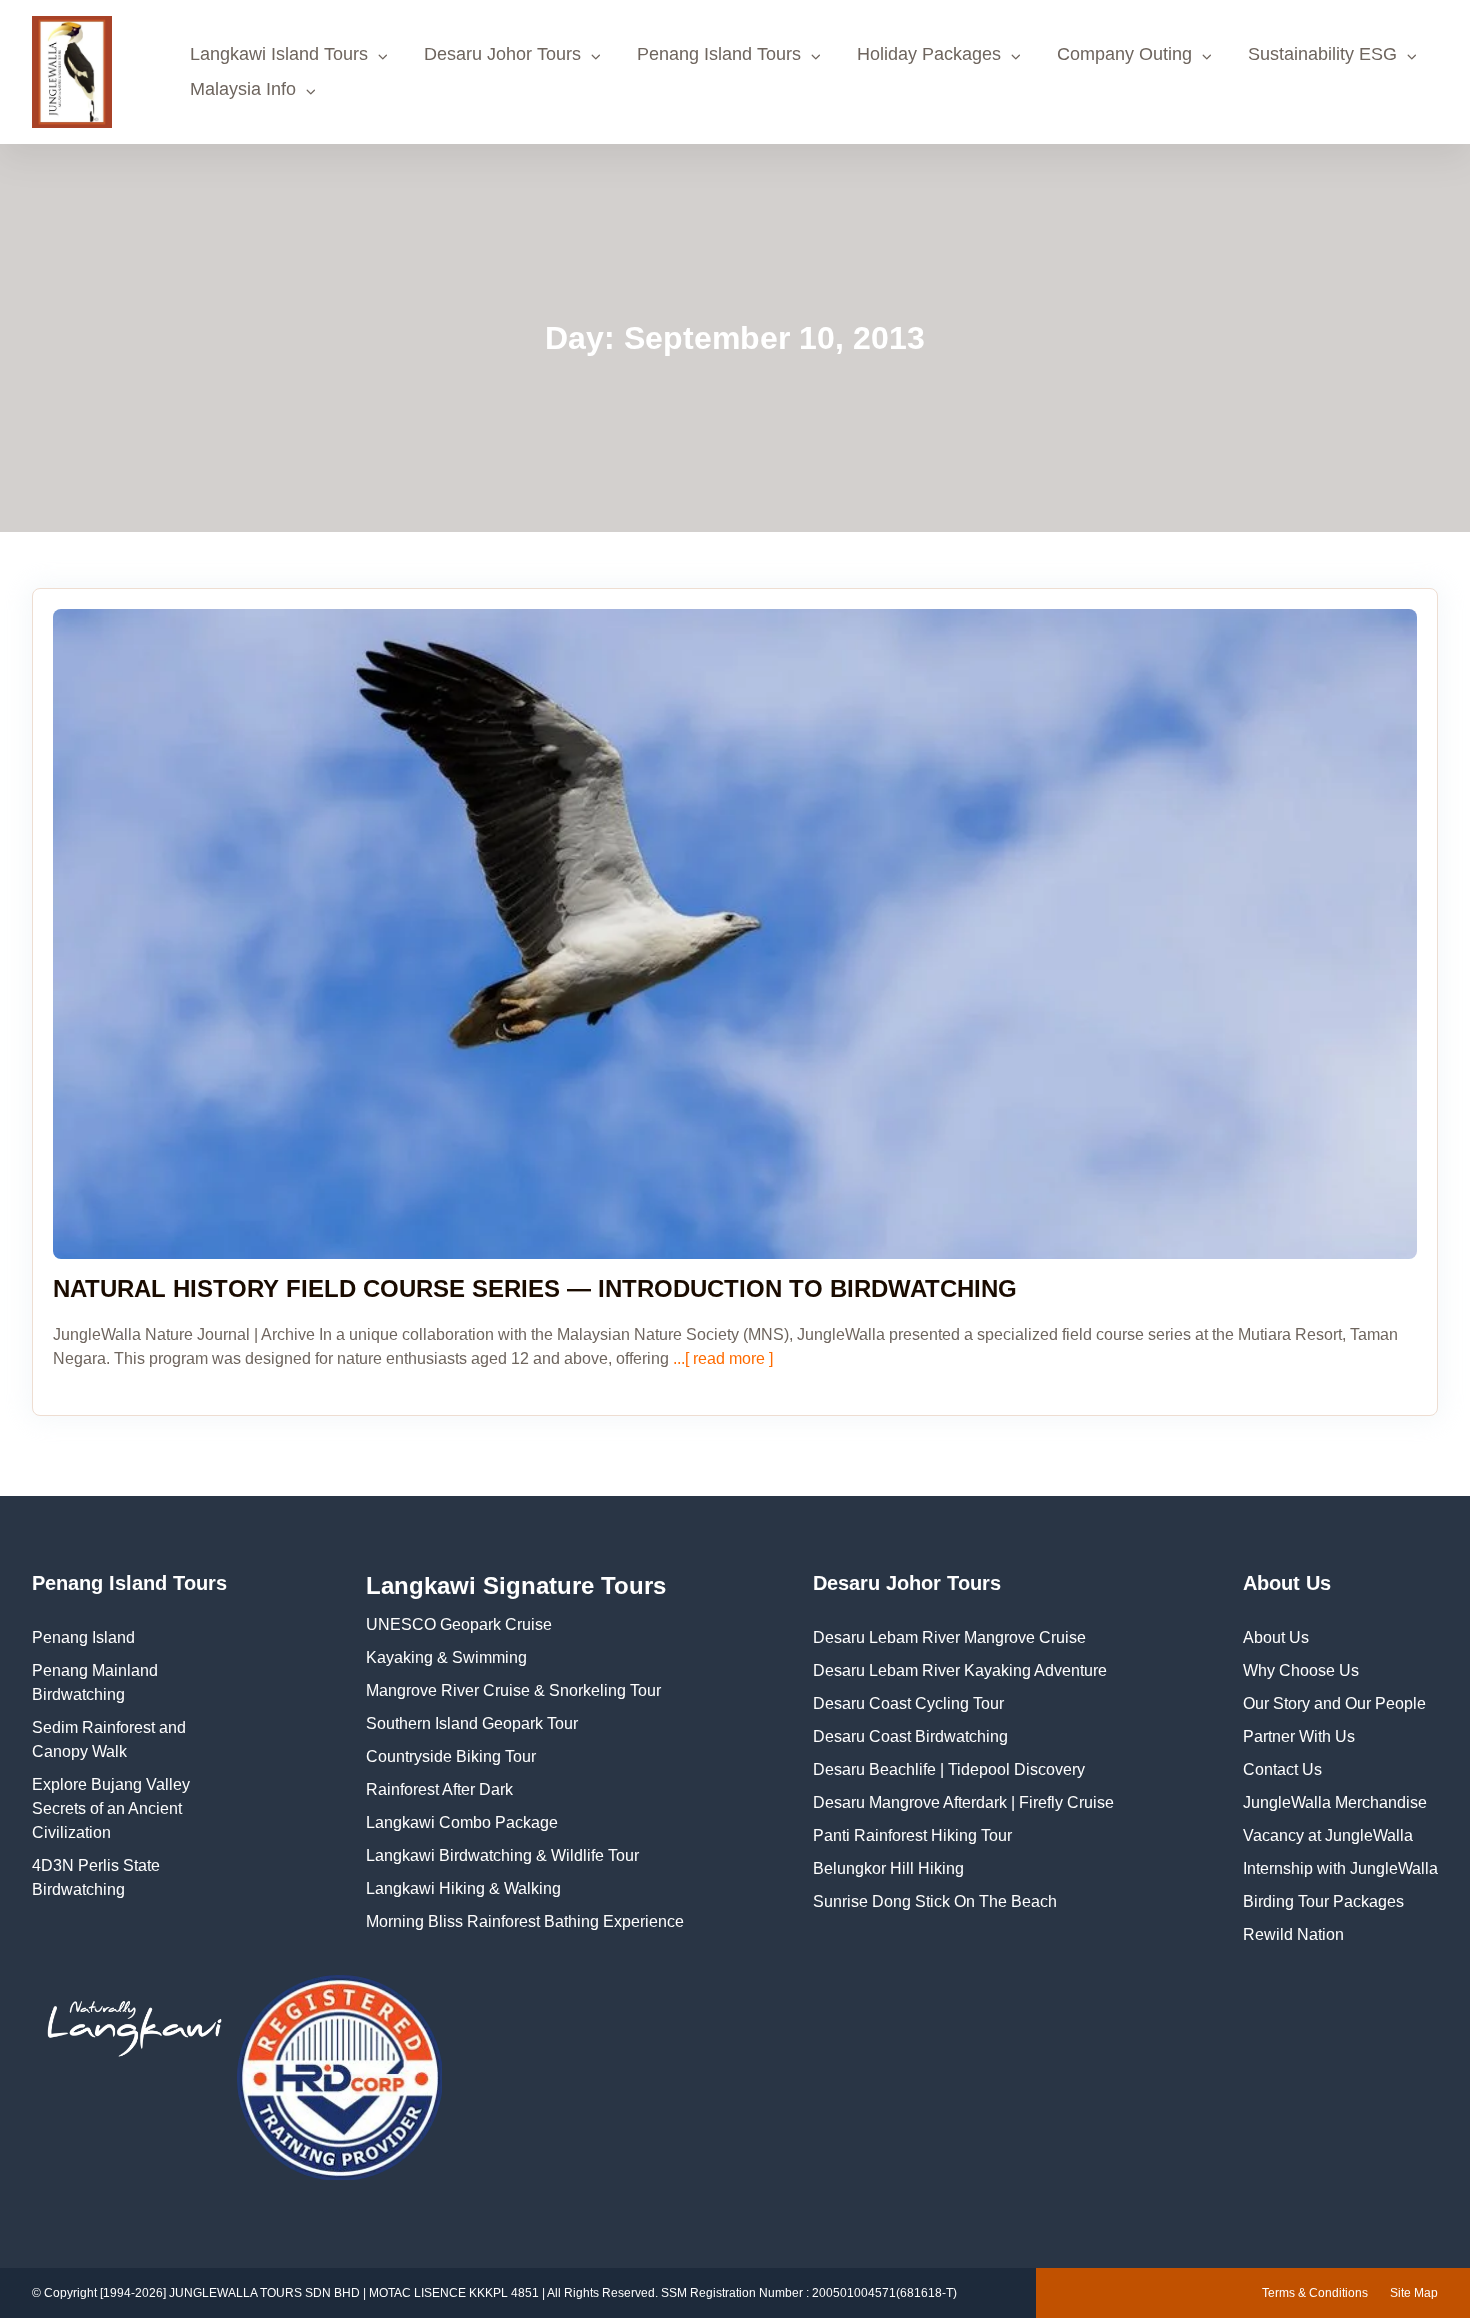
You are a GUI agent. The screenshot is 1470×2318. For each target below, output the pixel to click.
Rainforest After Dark (439, 1789)
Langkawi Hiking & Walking (463, 1888)
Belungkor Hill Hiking (888, 1868)
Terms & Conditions (1315, 2293)
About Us (1276, 1637)
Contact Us (1282, 1769)
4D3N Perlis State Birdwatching (96, 1877)
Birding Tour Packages (1323, 1901)
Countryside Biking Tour (451, 1756)
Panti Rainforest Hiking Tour (912, 1835)
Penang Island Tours (719, 54)
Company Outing (1124, 54)
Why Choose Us (1301, 1670)
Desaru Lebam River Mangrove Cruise (949, 1637)
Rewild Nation (1293, 1934)
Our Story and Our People (1334, 1703)
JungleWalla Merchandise (1335, 1802)
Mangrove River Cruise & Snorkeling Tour (513, 1690)
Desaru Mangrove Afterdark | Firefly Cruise (963, 1802)
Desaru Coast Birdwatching (910, 1736)
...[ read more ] (721, 1358)
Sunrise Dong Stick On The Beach (935, 1901)
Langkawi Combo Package (462, 1822)
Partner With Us (1299, 1736)
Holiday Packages (929, 54)
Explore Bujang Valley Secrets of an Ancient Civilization (111, 1808)
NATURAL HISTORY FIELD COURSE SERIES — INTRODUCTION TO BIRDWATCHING (535, 1288)
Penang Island (83, 1637)
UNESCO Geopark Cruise (459, 1624)
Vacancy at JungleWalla (1328, 1835)
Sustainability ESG (1322, 54)
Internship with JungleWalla (1340, 1868)
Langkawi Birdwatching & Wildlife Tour (502, 1855)
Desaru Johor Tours (502, 54)
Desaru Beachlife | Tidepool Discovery (949, 1769)
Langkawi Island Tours (279, 54)
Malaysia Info (243, 89)
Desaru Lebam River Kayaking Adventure (960, 1670)
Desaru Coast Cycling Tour (908, 1703)
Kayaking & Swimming (446, 1657)
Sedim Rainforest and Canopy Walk (109, 1739)
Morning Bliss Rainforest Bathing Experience (525, 1921)
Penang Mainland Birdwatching (95, 1682)
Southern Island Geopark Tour (472, 1723)
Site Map (1414, 2293)
